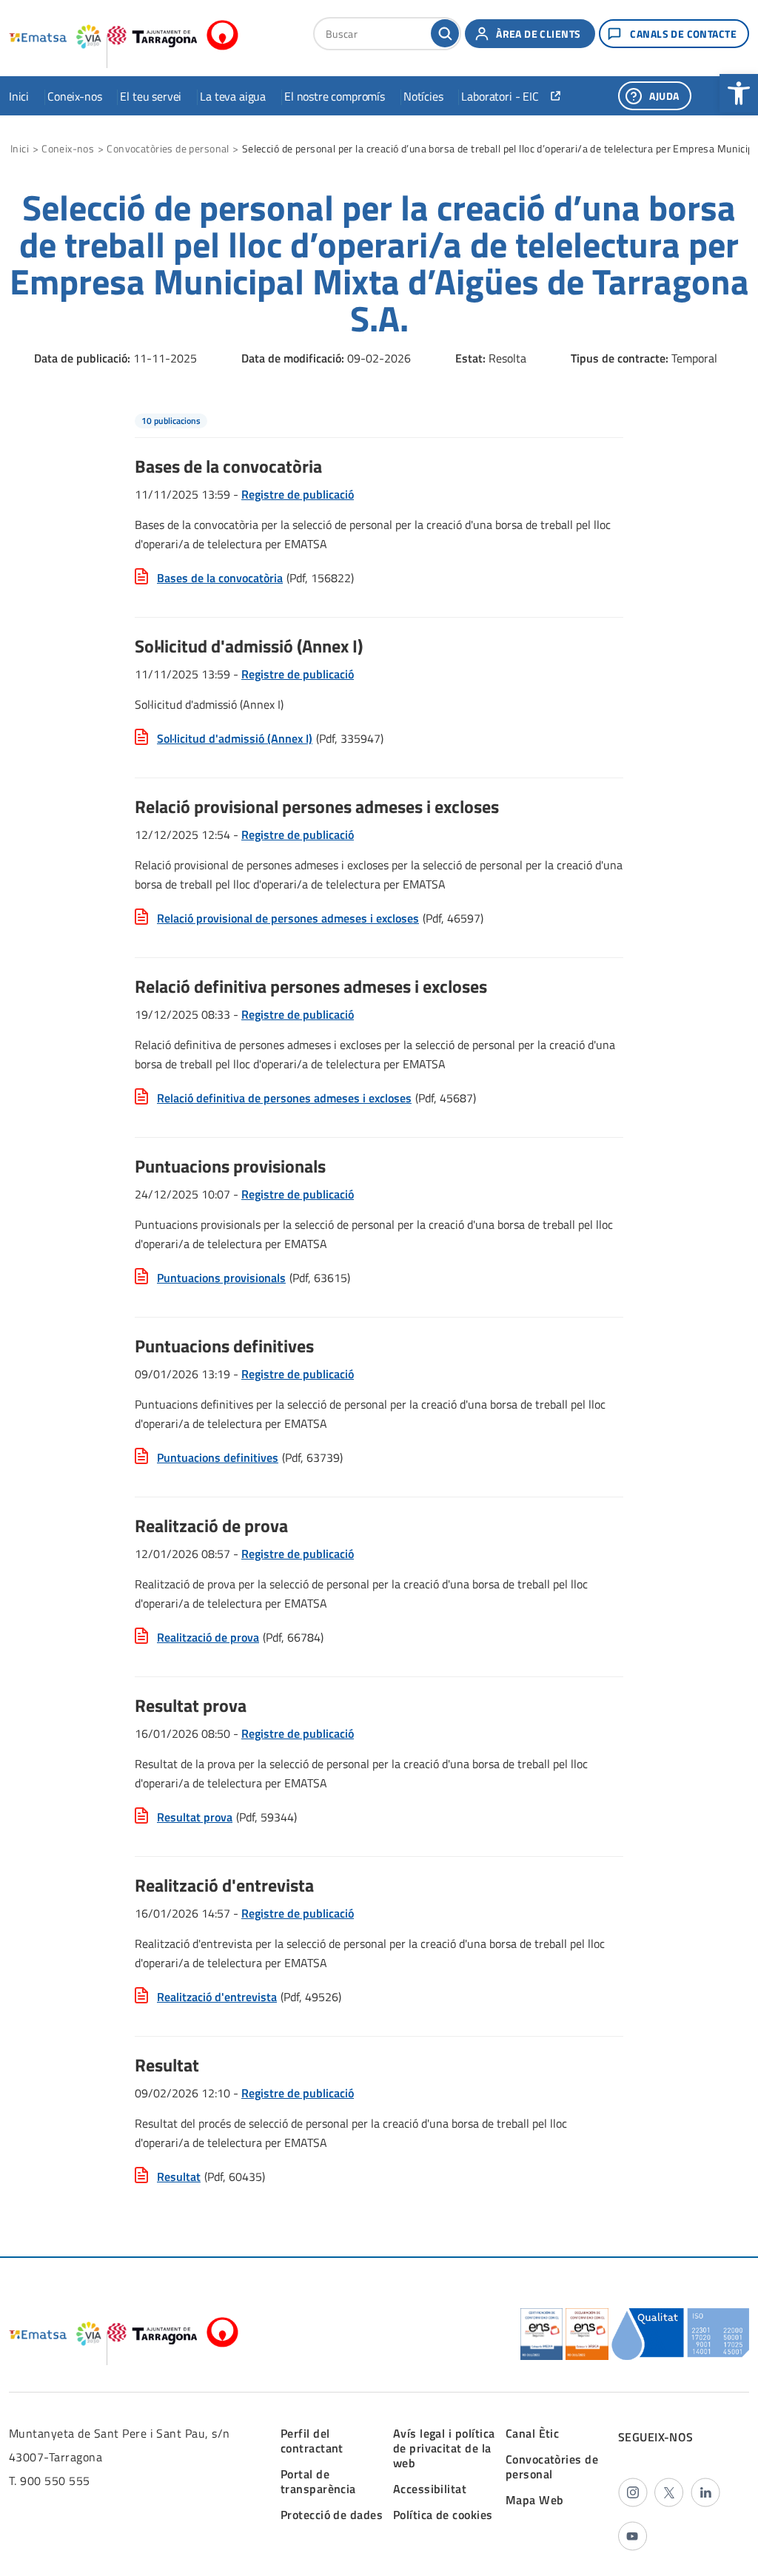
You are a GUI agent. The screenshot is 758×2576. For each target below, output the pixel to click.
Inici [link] (19, 96)
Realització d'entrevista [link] (217, 1997)
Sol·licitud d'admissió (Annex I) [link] (235, 738)
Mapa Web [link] (535, 2500)
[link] (739, 93)
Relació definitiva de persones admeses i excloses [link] (284, 1098)
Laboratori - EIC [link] (500, 96)
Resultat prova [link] (195, 1817)
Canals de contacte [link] (683, 34)
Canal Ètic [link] (533, 2433)
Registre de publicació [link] (298, 494)
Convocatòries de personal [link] (168, 148)
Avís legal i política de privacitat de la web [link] (444, 2448)
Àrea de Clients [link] (538, 34)
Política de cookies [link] (443, 2515)
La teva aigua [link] (233, 96)
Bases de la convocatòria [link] (220, 578)
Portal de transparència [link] (318, 2481)
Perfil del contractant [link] (312, 2441)
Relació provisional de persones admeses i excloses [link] (288, 918)
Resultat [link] (179, 2177)
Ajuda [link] (664, 96)
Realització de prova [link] (208, 1637)
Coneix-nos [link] (74, 96)
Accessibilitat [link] (430, 2489)
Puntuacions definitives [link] (218, 1457)
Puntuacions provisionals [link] (221, 1278)
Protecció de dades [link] (332, 2515)
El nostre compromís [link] (335, 96)
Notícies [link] (423, 96)
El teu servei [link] (151, 96)
